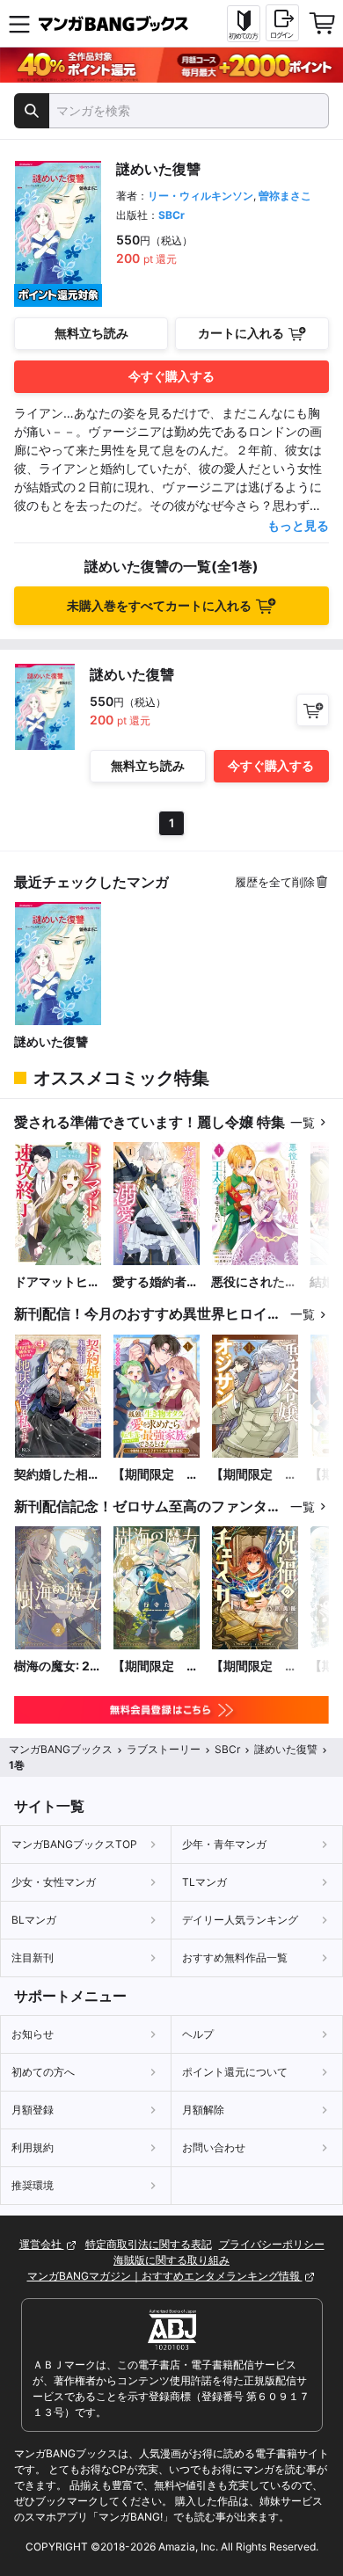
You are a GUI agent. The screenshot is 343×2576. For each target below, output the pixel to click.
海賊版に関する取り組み (171, 2260)
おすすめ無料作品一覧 (235, 1957)
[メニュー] (19, 24)
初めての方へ (43, 2072)
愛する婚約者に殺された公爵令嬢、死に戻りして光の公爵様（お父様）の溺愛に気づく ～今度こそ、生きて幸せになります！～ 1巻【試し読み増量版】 (156, 1282)
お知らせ (33, 2034)
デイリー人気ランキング (240, 1920)
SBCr (171, 215)
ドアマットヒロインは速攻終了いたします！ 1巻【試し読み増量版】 (57, 1282)
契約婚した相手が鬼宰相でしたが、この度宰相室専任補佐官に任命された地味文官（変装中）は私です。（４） (57, 1475)
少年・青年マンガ (224, 1844)
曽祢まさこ (285, 196)
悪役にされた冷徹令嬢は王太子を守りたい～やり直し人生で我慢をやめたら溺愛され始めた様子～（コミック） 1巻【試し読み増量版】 (254, 1282)
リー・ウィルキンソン (201, 196)
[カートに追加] (313, 710)
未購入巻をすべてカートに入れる (159, 605)
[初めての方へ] (244, 24)
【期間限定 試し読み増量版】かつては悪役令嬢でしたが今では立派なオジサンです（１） (254, 1475)
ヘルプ (198, 2034)
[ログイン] (282, 23)
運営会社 (42, 2244)
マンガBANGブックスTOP (74, 1844)
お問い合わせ (214, 2147)
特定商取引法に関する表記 (149, 2244)
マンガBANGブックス (61, 1749)
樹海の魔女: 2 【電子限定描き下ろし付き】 (57, 1666)
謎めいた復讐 (51, 1041)
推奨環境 (33, 2185)
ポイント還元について (235, 2072)
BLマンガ (34, 1920)
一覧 (303, 1122)
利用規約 (33, 2147)
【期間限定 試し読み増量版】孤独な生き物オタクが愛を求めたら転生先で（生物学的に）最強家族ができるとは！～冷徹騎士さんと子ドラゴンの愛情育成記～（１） (156, 1475)
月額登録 (33, 2110)
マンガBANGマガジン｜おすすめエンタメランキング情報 (165, 2276)
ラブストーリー (164, 1749)
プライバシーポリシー (272, 2244)
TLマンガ (204, 1882)
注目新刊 (33, 1957)
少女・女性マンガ (54, 1882)
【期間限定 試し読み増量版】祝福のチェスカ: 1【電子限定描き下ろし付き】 (254, 1666)
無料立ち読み (91, 333)
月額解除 (203, 2110)
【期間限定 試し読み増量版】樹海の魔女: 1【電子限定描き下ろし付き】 (156, 1666)
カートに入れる (241, 333)
